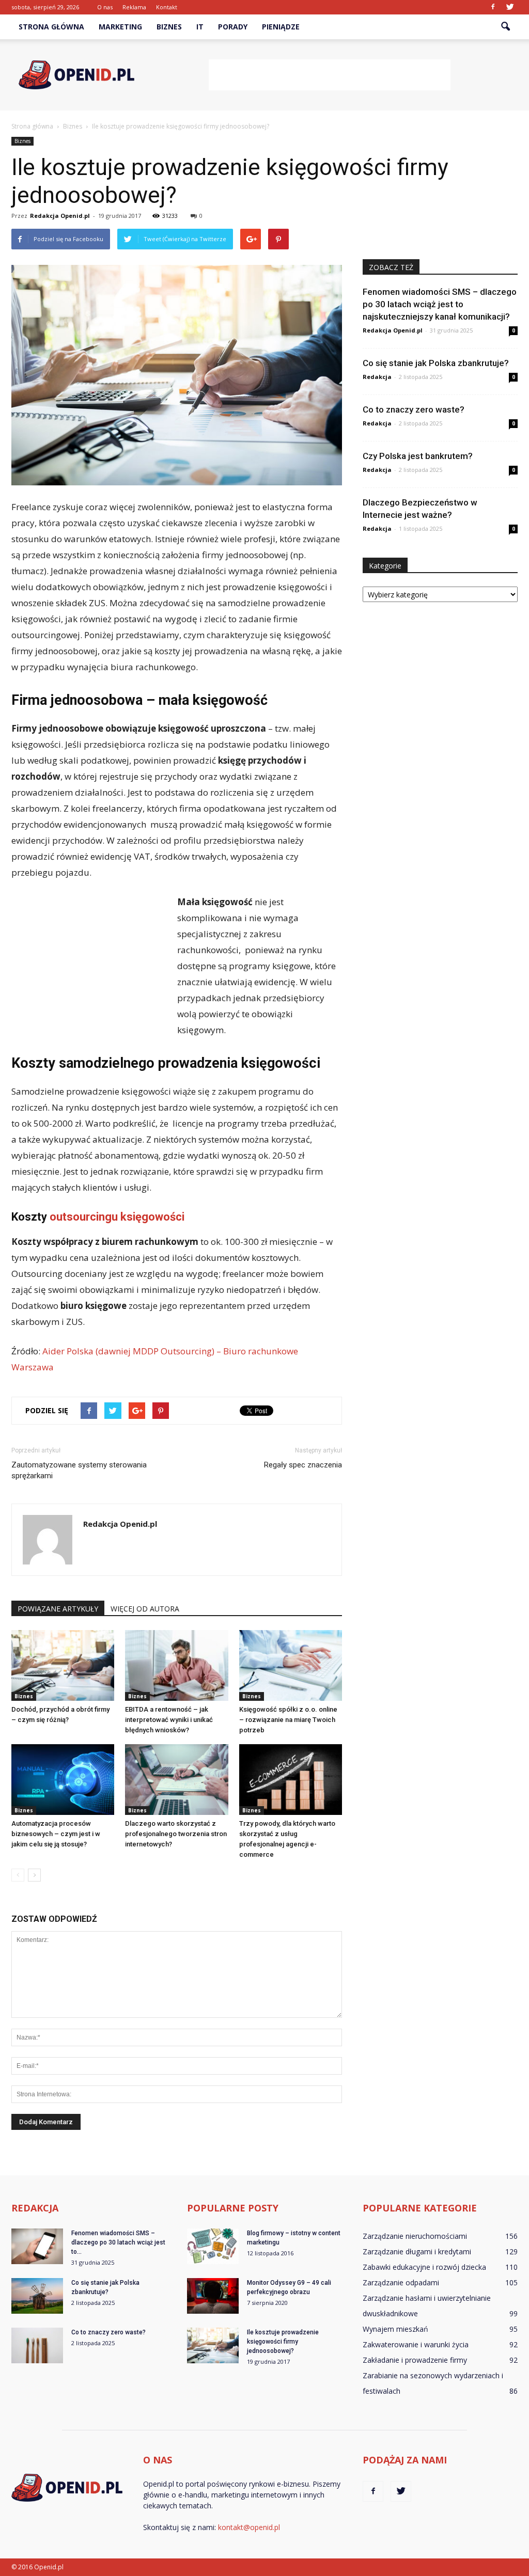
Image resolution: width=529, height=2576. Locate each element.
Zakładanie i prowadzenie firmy (415, 2360)
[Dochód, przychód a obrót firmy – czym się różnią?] (63, 1665)
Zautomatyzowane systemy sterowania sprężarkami (79, 1470)
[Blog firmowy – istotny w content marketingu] (213, 2246)
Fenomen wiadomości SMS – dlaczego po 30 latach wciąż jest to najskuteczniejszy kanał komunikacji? (440, 304)
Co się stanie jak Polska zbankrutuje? (436, 363)
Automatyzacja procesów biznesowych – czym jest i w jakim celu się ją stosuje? (56, 1834)
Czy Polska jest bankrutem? (418, 456)
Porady (233, 27)
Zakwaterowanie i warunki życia (416, 2344)
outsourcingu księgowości (117, 1217)
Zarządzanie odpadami (401, 2282)
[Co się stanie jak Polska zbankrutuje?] (37, 2296)
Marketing (120, 27)
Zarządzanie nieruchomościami (415, 2236)
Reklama (134, 7)
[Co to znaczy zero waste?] (37, 2345)
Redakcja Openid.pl (60, 216)
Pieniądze (281, 27)
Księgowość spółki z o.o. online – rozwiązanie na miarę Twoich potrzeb (288, 1720)
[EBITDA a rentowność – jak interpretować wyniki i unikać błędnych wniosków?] (176, 1665)
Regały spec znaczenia (303, 1465)
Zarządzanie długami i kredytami (417, 2251)
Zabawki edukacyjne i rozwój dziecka (424, 2267)
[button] (505, 27)
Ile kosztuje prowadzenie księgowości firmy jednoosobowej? (283, 2342)
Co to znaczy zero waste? (414, 409)
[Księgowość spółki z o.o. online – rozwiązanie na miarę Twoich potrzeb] (291, 1665)
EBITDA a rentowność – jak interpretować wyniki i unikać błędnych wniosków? (169, 1720)
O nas (105, 7)
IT (200, 27)
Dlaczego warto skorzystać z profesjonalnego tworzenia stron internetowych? (176, 1834)
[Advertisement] (330, 75)
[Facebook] (493, 7)
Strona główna (51, 27)
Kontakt (167, 7)
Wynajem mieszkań (395, 2329)
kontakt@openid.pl (249, 2527)
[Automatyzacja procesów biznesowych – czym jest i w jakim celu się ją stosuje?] (63, 1780)
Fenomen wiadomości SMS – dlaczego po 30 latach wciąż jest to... (118, 2242)
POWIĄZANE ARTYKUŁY (58, 1609)
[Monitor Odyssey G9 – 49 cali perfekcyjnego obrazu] (213, 2296)
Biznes (169, 27)
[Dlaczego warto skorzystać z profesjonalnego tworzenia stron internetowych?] (176, 1780)
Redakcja (377, 377)
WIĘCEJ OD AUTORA (145, 1609)
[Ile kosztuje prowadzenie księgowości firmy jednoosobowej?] (213, 2345)
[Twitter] (510, 7)
